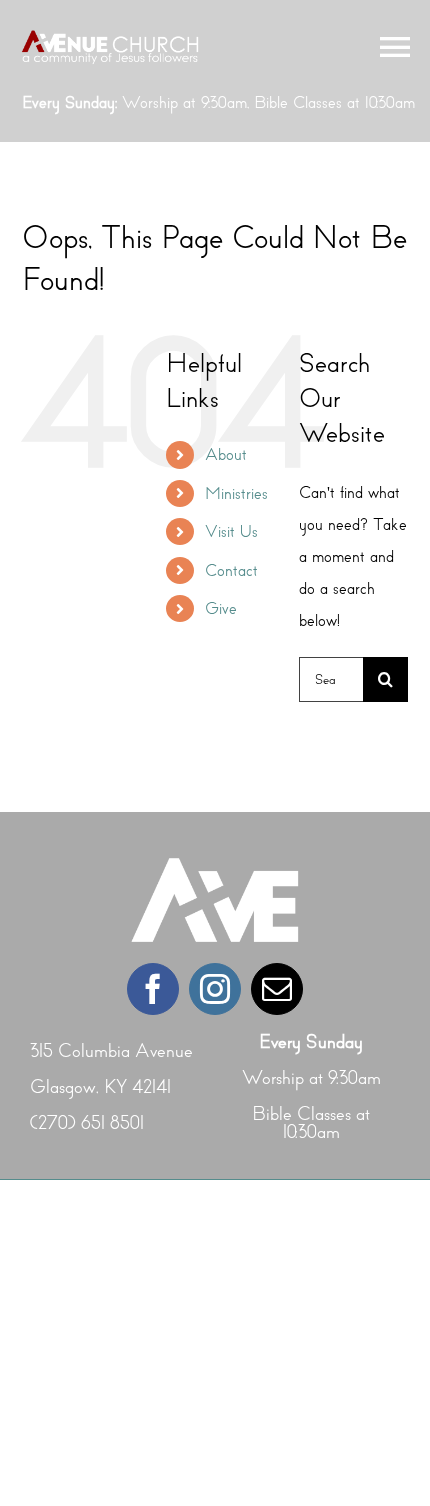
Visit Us (231, 531)
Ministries (236, 493)
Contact (231, 570)
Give (221, 608)
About (226, 454)
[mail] (277, 989)
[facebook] (153, 989)
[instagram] (215, 989)
